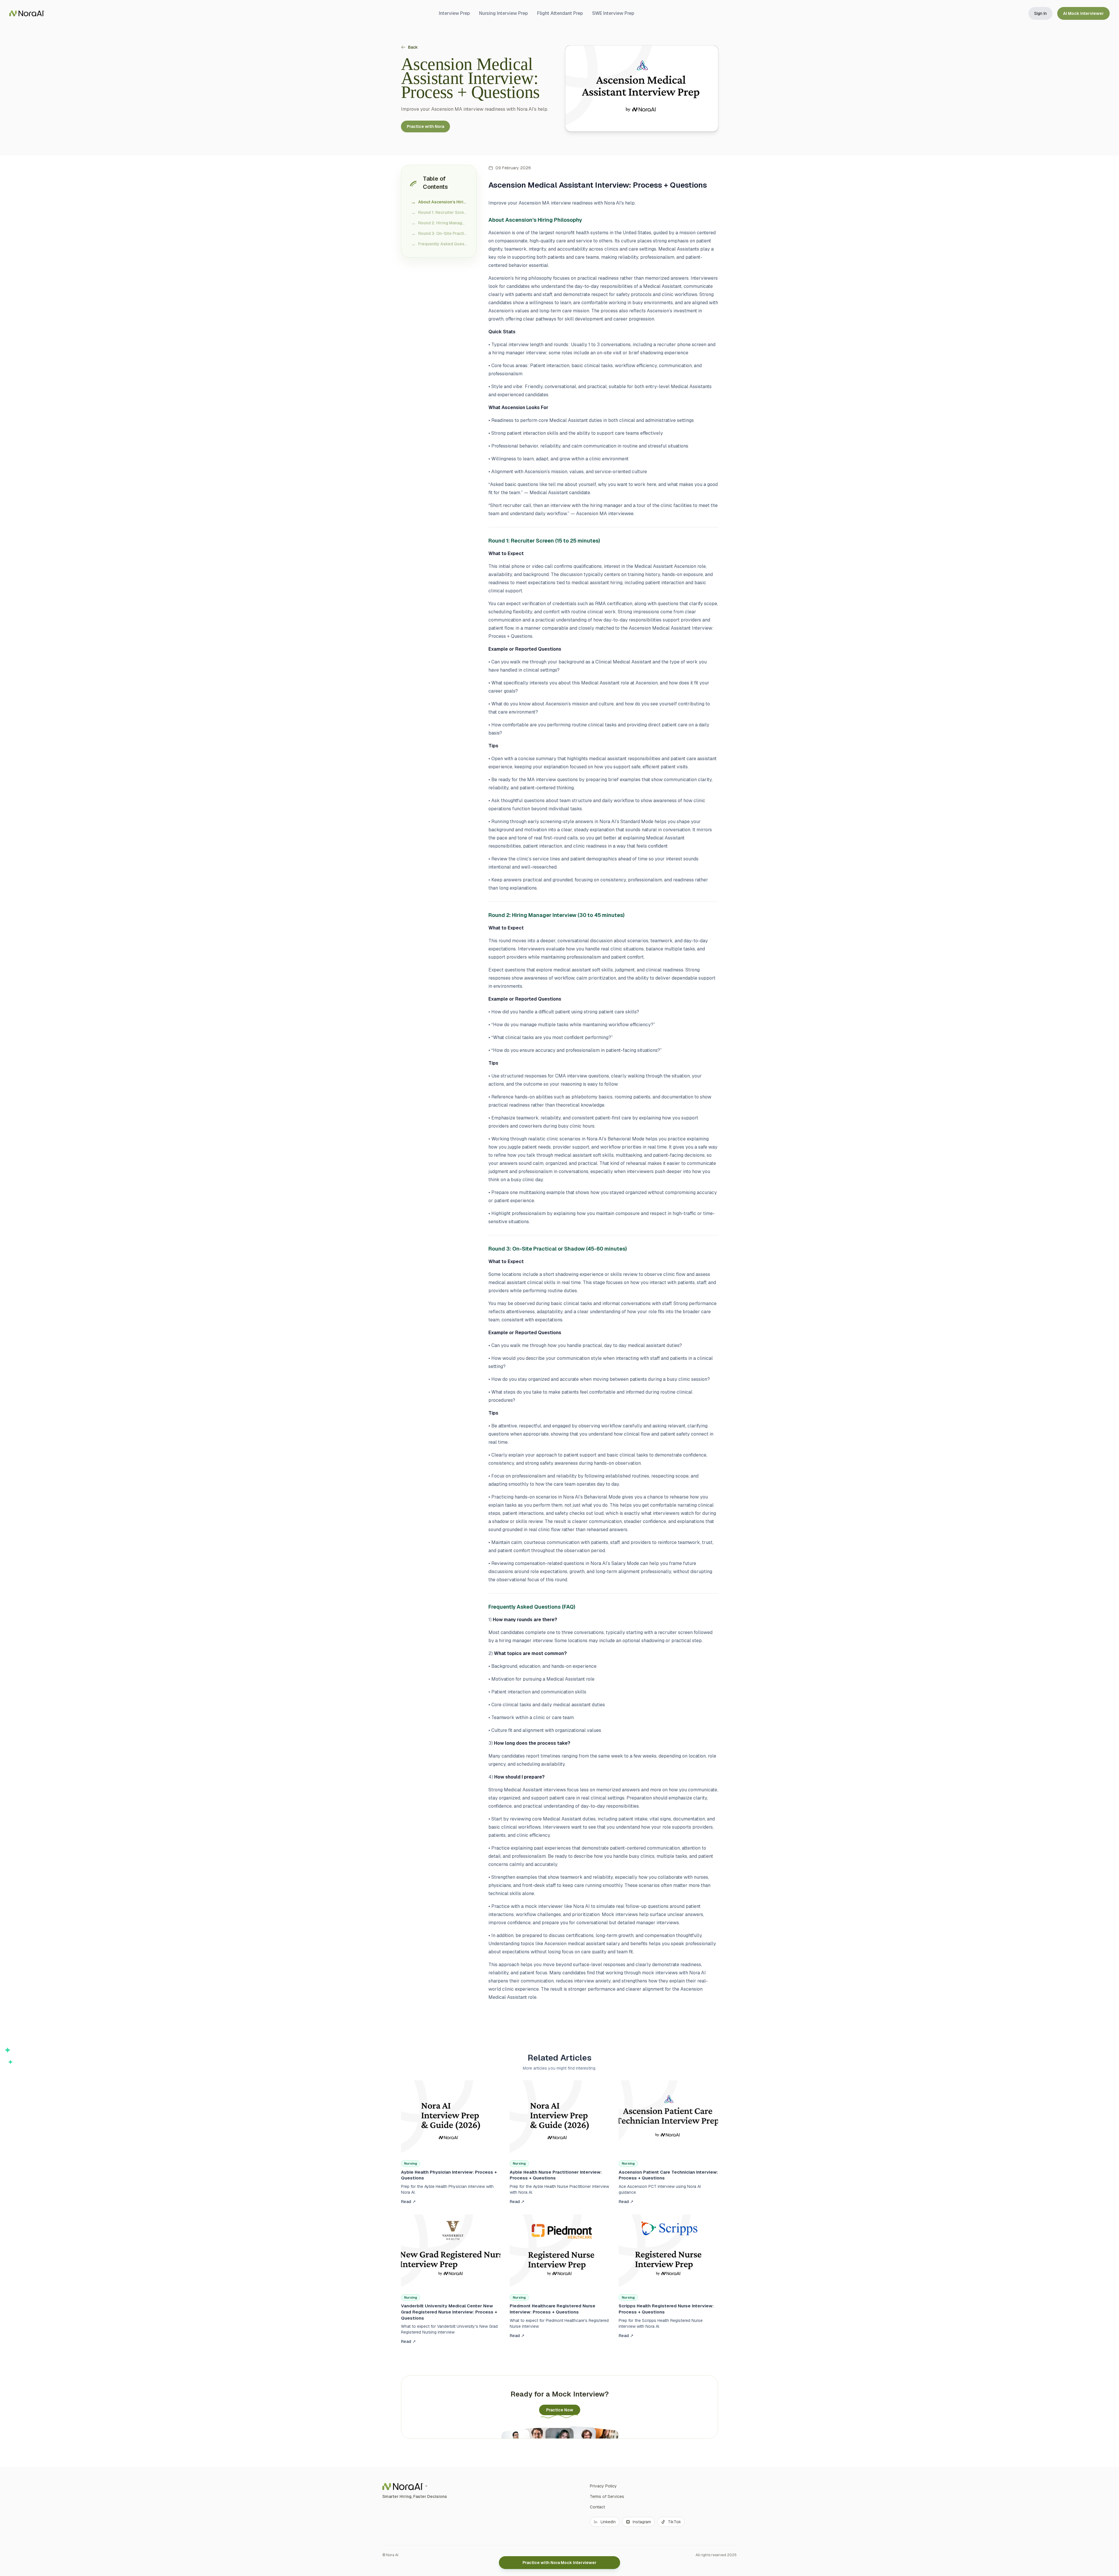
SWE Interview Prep (613, 13)
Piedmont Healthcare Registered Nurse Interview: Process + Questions (553, 2309)
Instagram (642, 2522)
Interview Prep (454, 13)
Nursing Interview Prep (503, 13)
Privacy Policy (603, 2486)
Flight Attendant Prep (560, 13)
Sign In (1040, 13)
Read (408, 2202)
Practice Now (560, 2410)
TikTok (674, 2522)
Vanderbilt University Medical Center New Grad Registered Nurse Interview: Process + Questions (449, 2312)
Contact (597, 2507)
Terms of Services (607, 2496)
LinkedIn (608, 2522)
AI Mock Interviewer (1083, 13)
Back (413, 47)
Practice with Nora (425, 126)
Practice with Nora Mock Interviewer (559, 2563)
